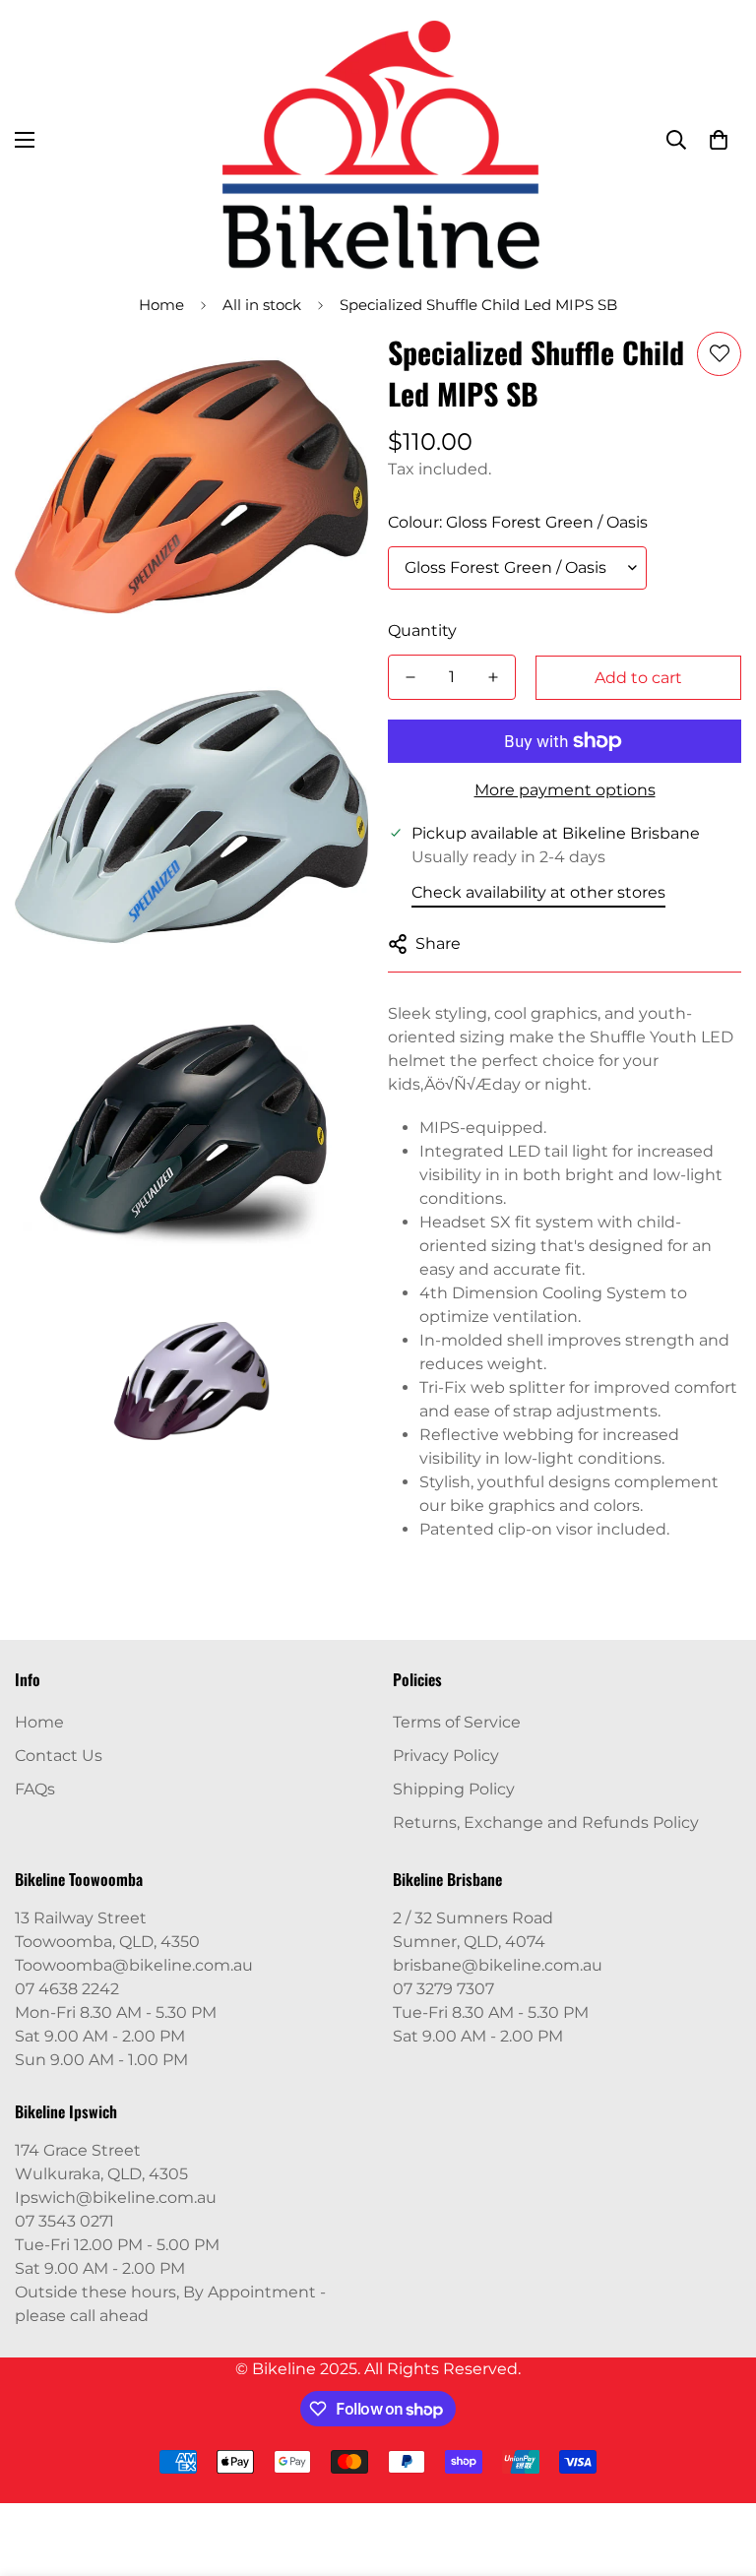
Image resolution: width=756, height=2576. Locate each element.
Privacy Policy (446, 1756)
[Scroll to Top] (718, 2469)
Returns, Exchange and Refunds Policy (546, 1822)
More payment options (565, 790)
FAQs (35, 1789)
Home (161, 305)
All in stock (262, 305)
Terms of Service (457, 1722)
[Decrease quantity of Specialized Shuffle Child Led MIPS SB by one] (410, 677)
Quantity (422, 630)
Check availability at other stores (538, 892)
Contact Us (59, 1756)
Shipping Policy (454, 1789)
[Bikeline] (378, 140)
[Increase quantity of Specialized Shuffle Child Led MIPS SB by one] (493, 677)
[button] (719, 140)
